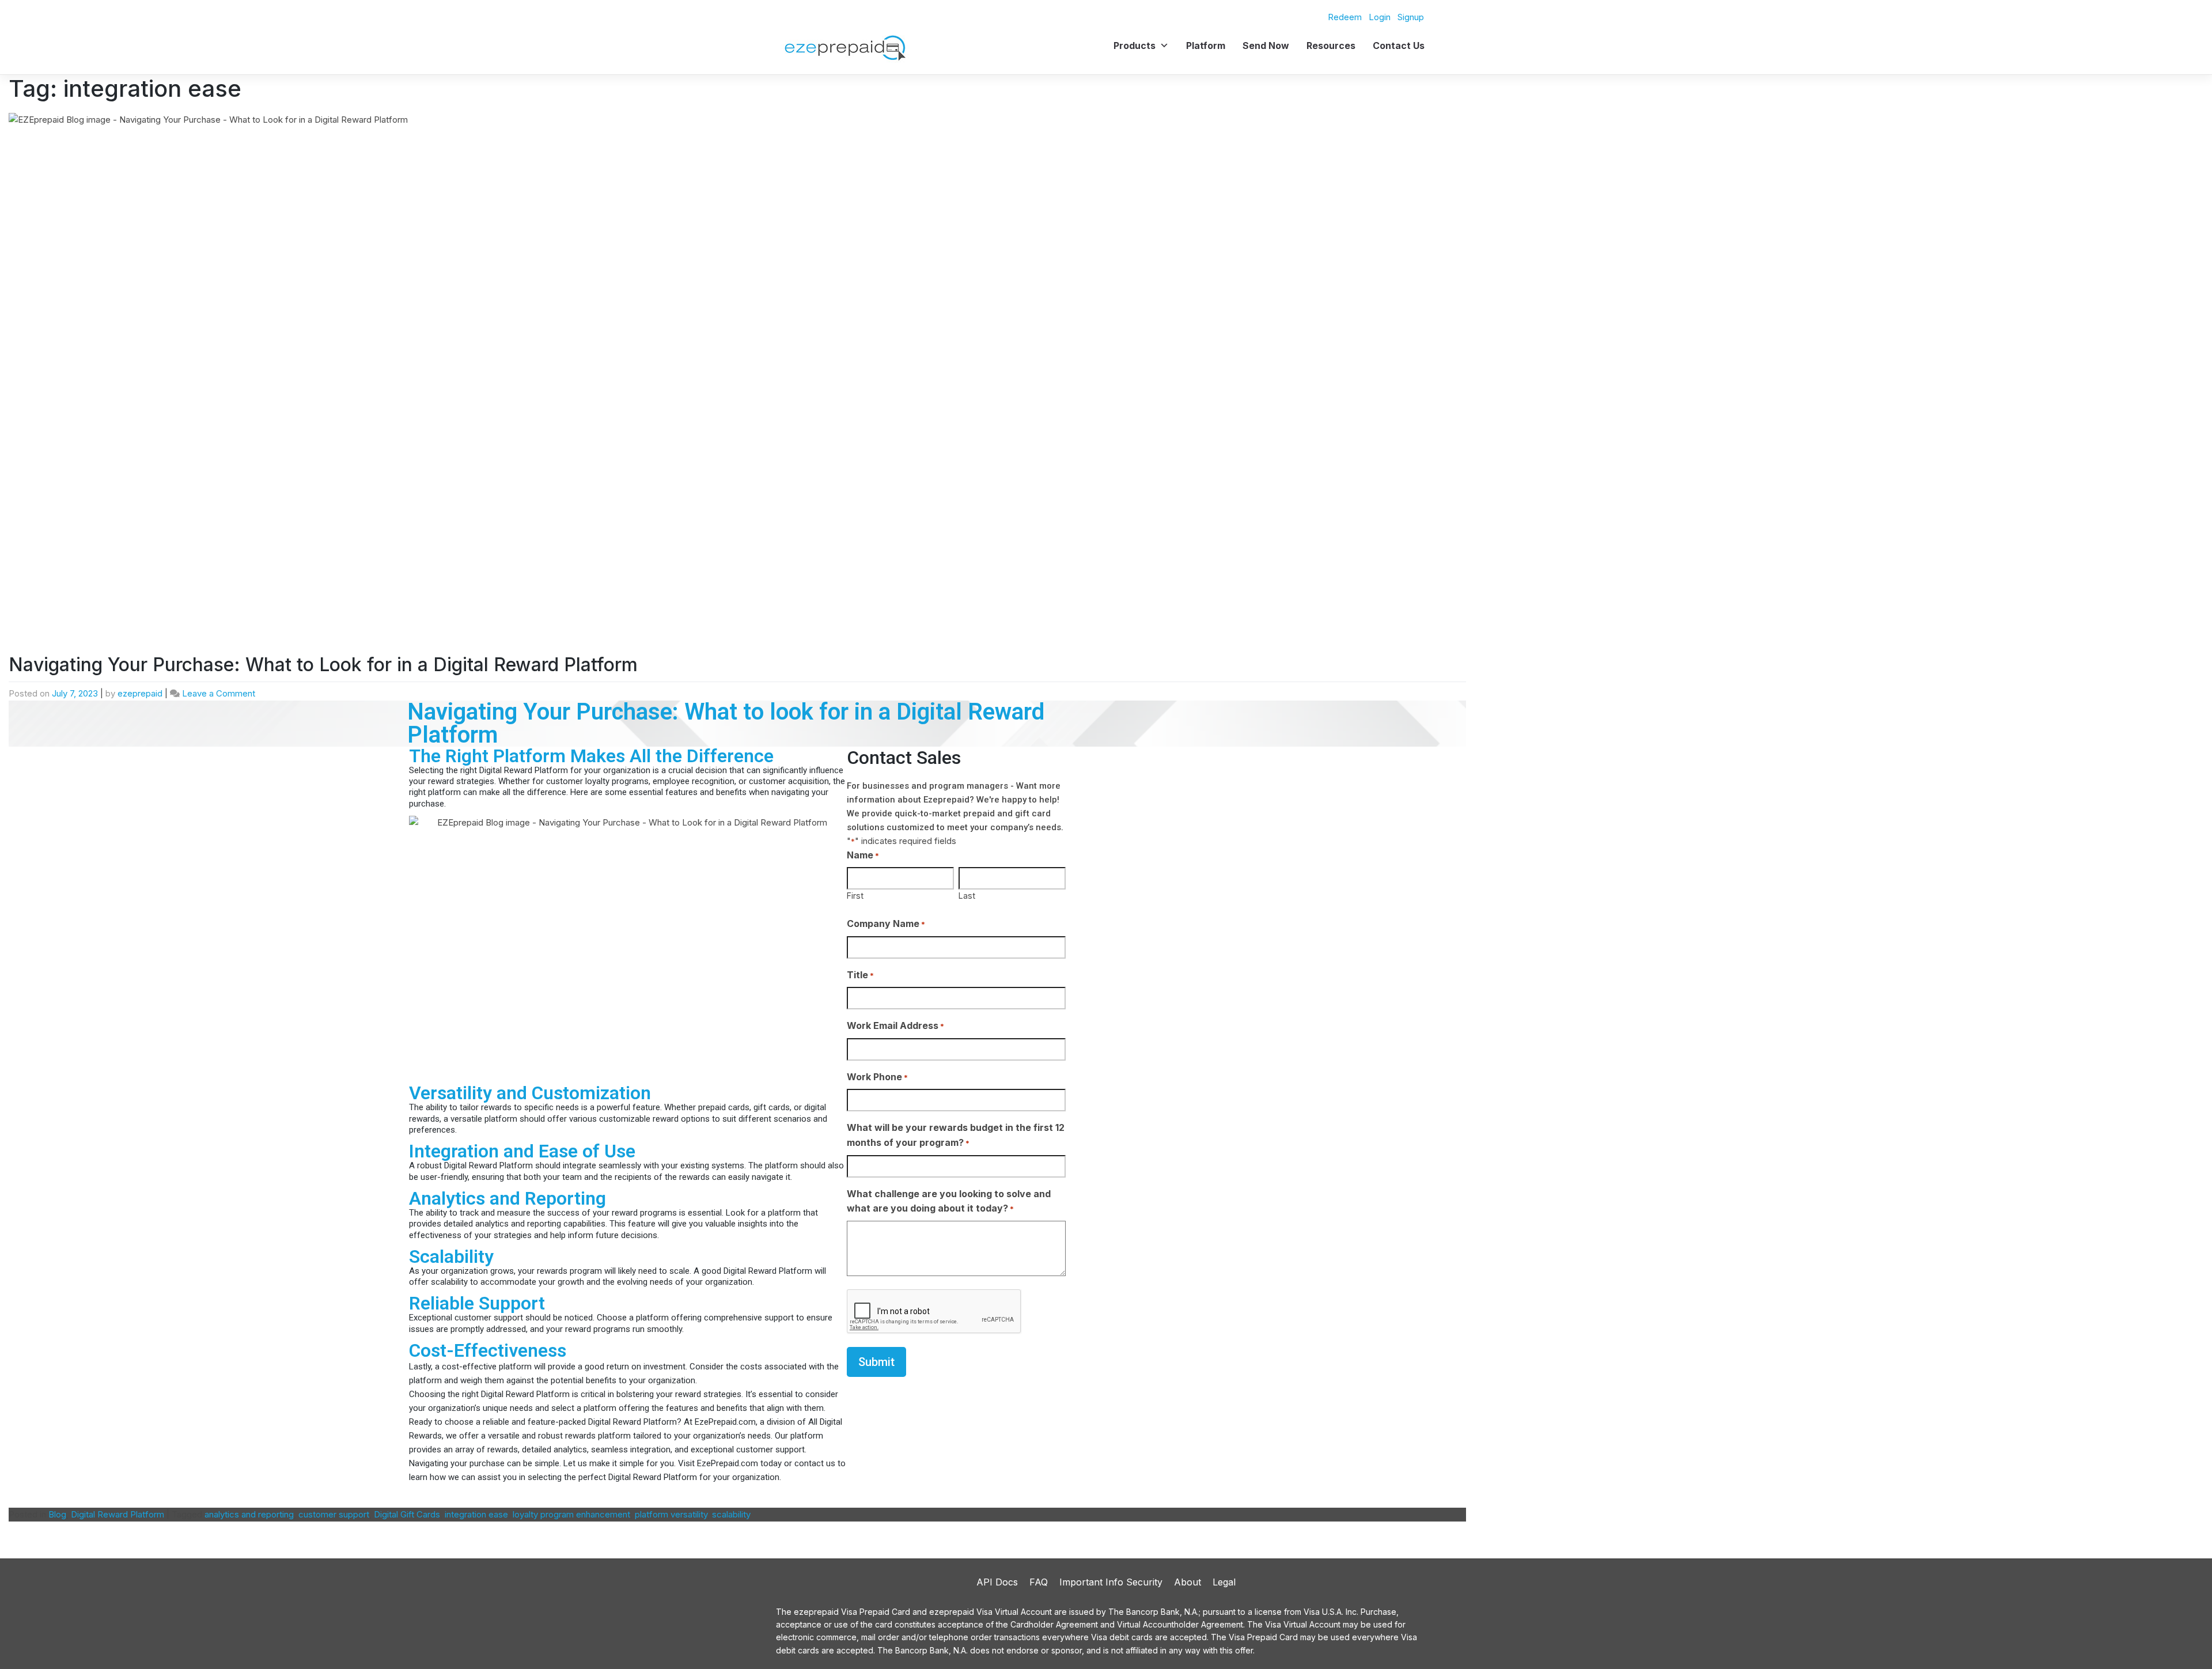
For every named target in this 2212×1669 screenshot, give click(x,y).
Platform (1206, 46)
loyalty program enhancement (571, 1514)
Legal (1224, 1582)
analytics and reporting (249, 1514)
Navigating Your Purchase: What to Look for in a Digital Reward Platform (323, 665)
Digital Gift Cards (407, 1514)
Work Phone (877, 1077)
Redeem (1345, 17)
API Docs (997, 1582)
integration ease (476, 1514)
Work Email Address (895, 1025)
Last (967, 896)
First (855, 896)
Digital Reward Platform (118, 1514)
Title (860, 975)
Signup (1411, 17)
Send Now (1266, 46)
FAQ (1039, 1582)
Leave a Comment (219, 693)
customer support (334, 1514)
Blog (57, 1514)
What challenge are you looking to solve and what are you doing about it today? (949, 1201)
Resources (1331, 46)
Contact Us (1399, 46)
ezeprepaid (140, 693)
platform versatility (671, 1514)
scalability (731, 1514)
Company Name (886, 924)
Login (1380, 17)
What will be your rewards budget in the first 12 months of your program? (956, 1135)
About (1188, 1582)
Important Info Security (1111, 1582)
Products (1135, 46)
